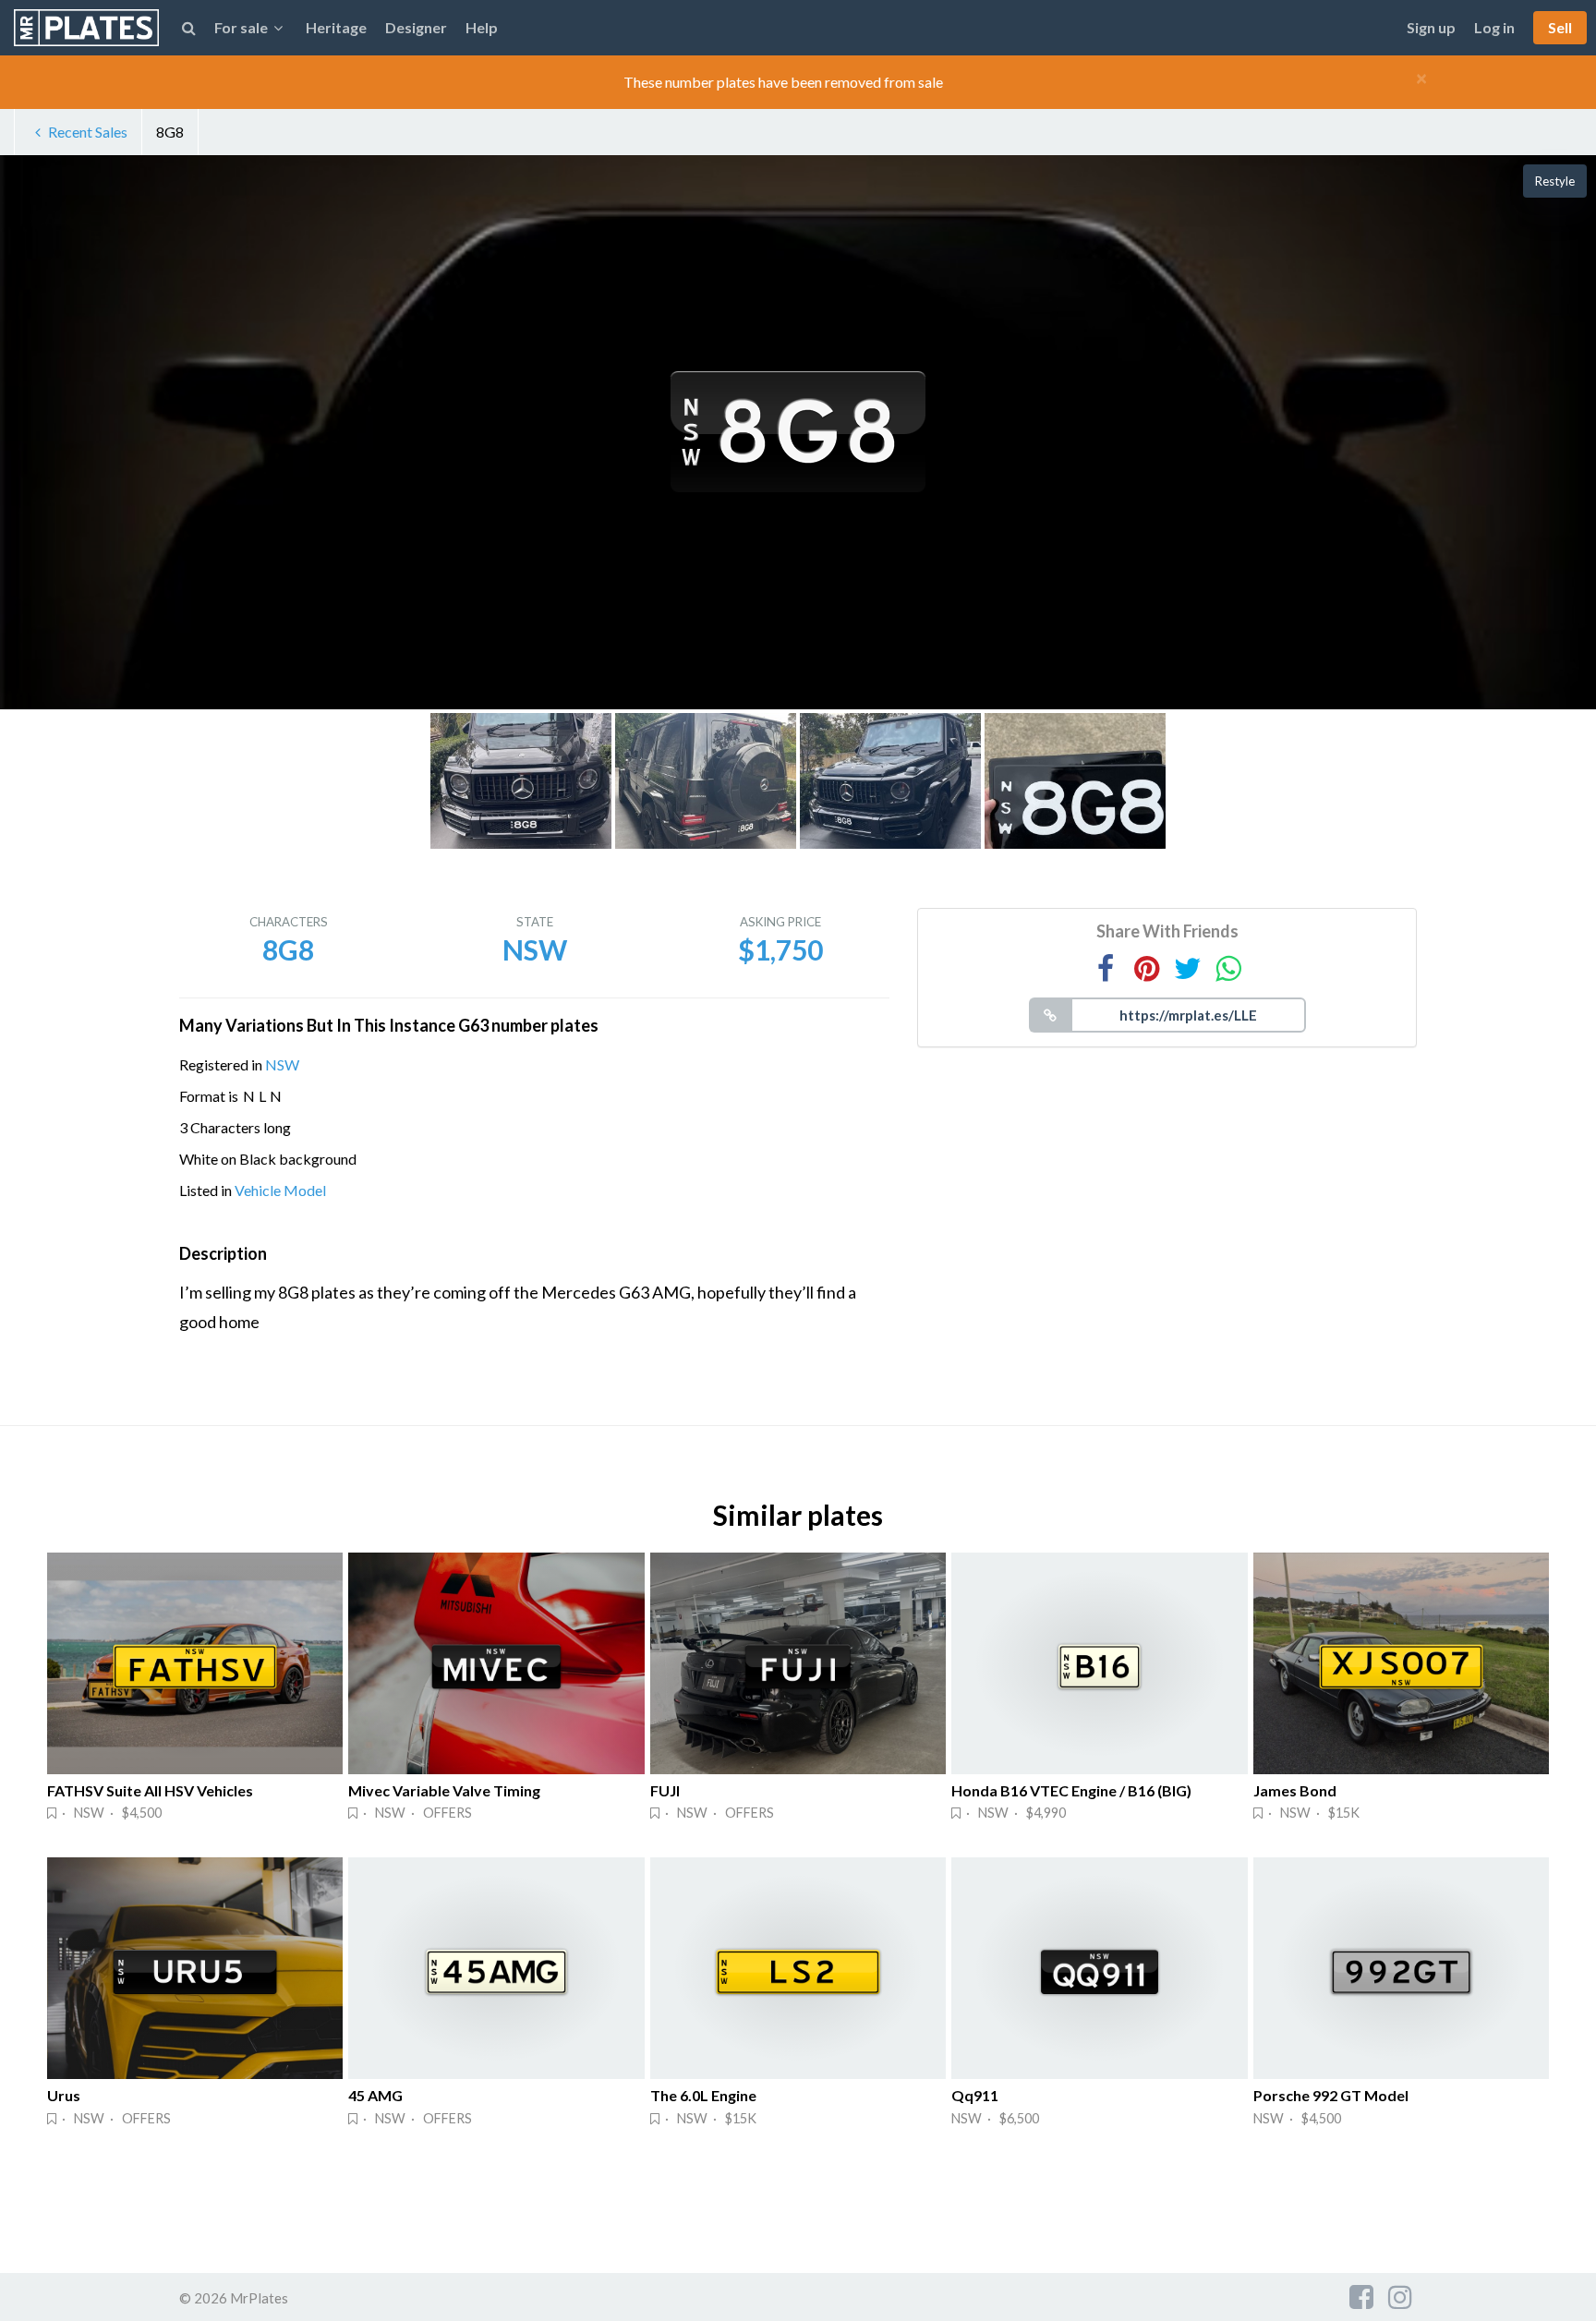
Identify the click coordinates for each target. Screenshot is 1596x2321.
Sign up (1431, 27)
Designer (416, 27)
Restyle (1555, 181)
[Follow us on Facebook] (1361, 2296)
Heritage (336, 27)
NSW (282, 1064)
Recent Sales (88, 132)
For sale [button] (241, 27)
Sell (1560, 27)
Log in (1494, 27)
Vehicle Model (280, 1190)
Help (482, 27)
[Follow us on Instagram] (1400, 2296)
